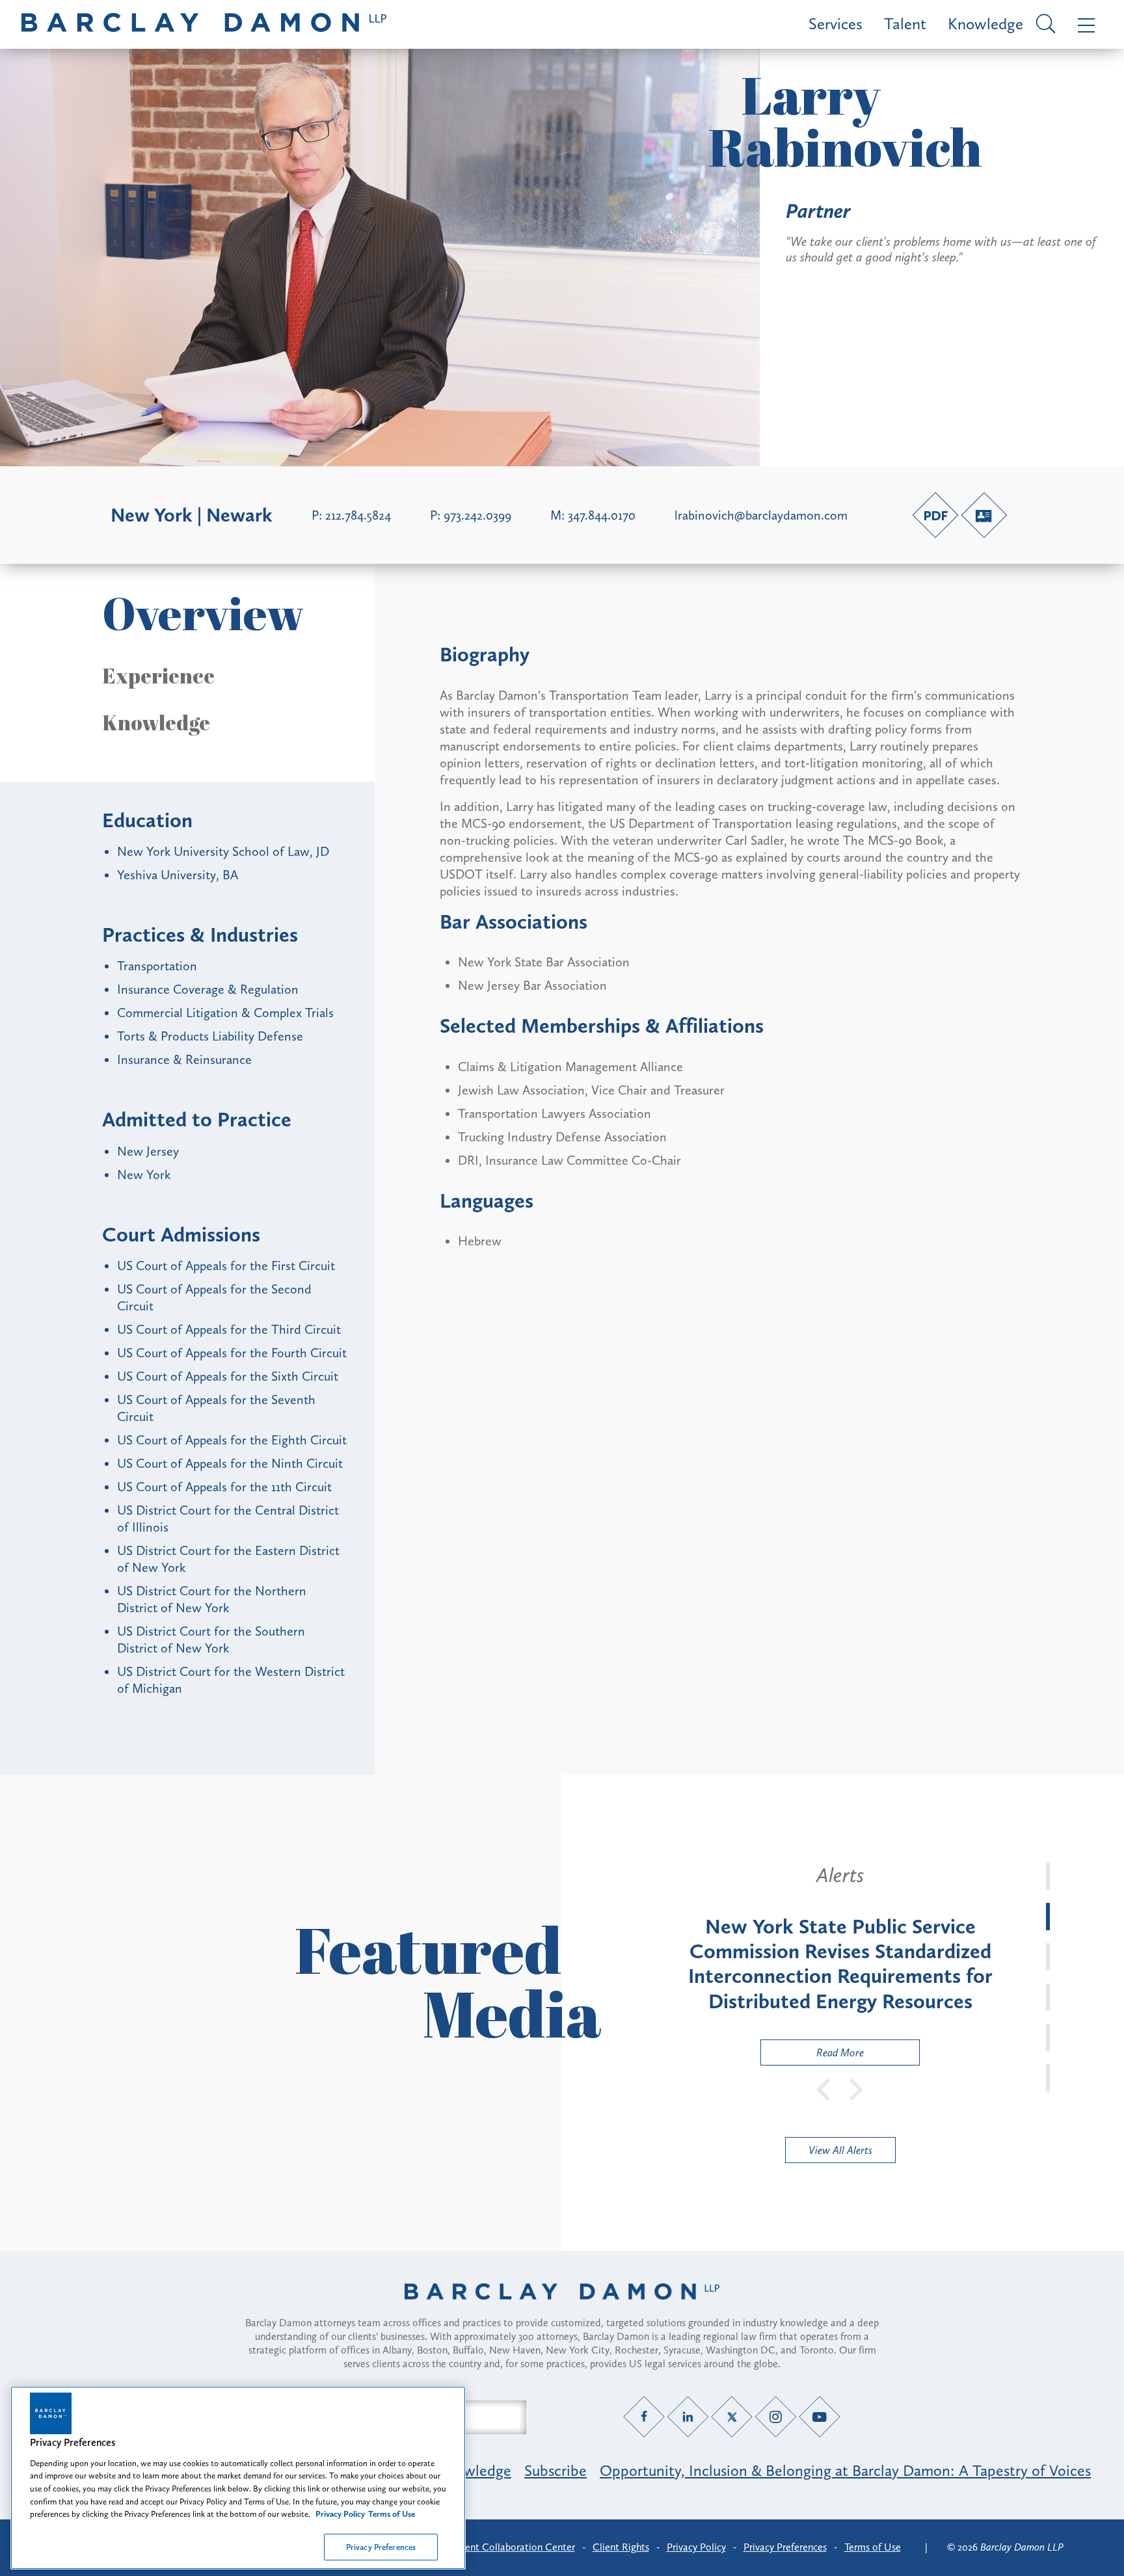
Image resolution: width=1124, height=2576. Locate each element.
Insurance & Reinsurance (184, 1059)
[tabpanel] (840, 1964)
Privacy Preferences (381, 2546)
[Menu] (1083, 24)
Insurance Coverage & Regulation (208, 989)
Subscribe (555, 2470)
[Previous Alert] (824, 2088)
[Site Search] (1044, 25)
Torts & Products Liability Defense (210, 1036)
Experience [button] (158, 676)
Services (836, 24)
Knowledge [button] (156, 723)
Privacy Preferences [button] (785, 2547)
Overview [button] (203, 613)
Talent (905, 24)
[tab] (1048, 1876)
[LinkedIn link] (688, 2416)
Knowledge (985, 24)
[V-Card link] (984, 515)
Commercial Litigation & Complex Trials (225, 1013)
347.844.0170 (602, 515)
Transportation (157, 966)
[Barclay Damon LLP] (204, 24)
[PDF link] (935, 515)
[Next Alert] (857, 2088)
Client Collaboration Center (514, 2547)
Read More (812, 2055)
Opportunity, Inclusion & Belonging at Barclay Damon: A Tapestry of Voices (845, 2470)
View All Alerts (840, 2150)
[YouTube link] (820, 2416)
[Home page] (562, 2308)
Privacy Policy (696, 2547)
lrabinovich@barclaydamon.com (761, 515)
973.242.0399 (477, 515)
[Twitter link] (732, 2416)
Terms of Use (873, 2547)
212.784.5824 (358, 515)
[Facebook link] (644, 2416)
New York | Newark (192, 515)
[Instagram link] (776, 2416)
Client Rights (621, 2547)
